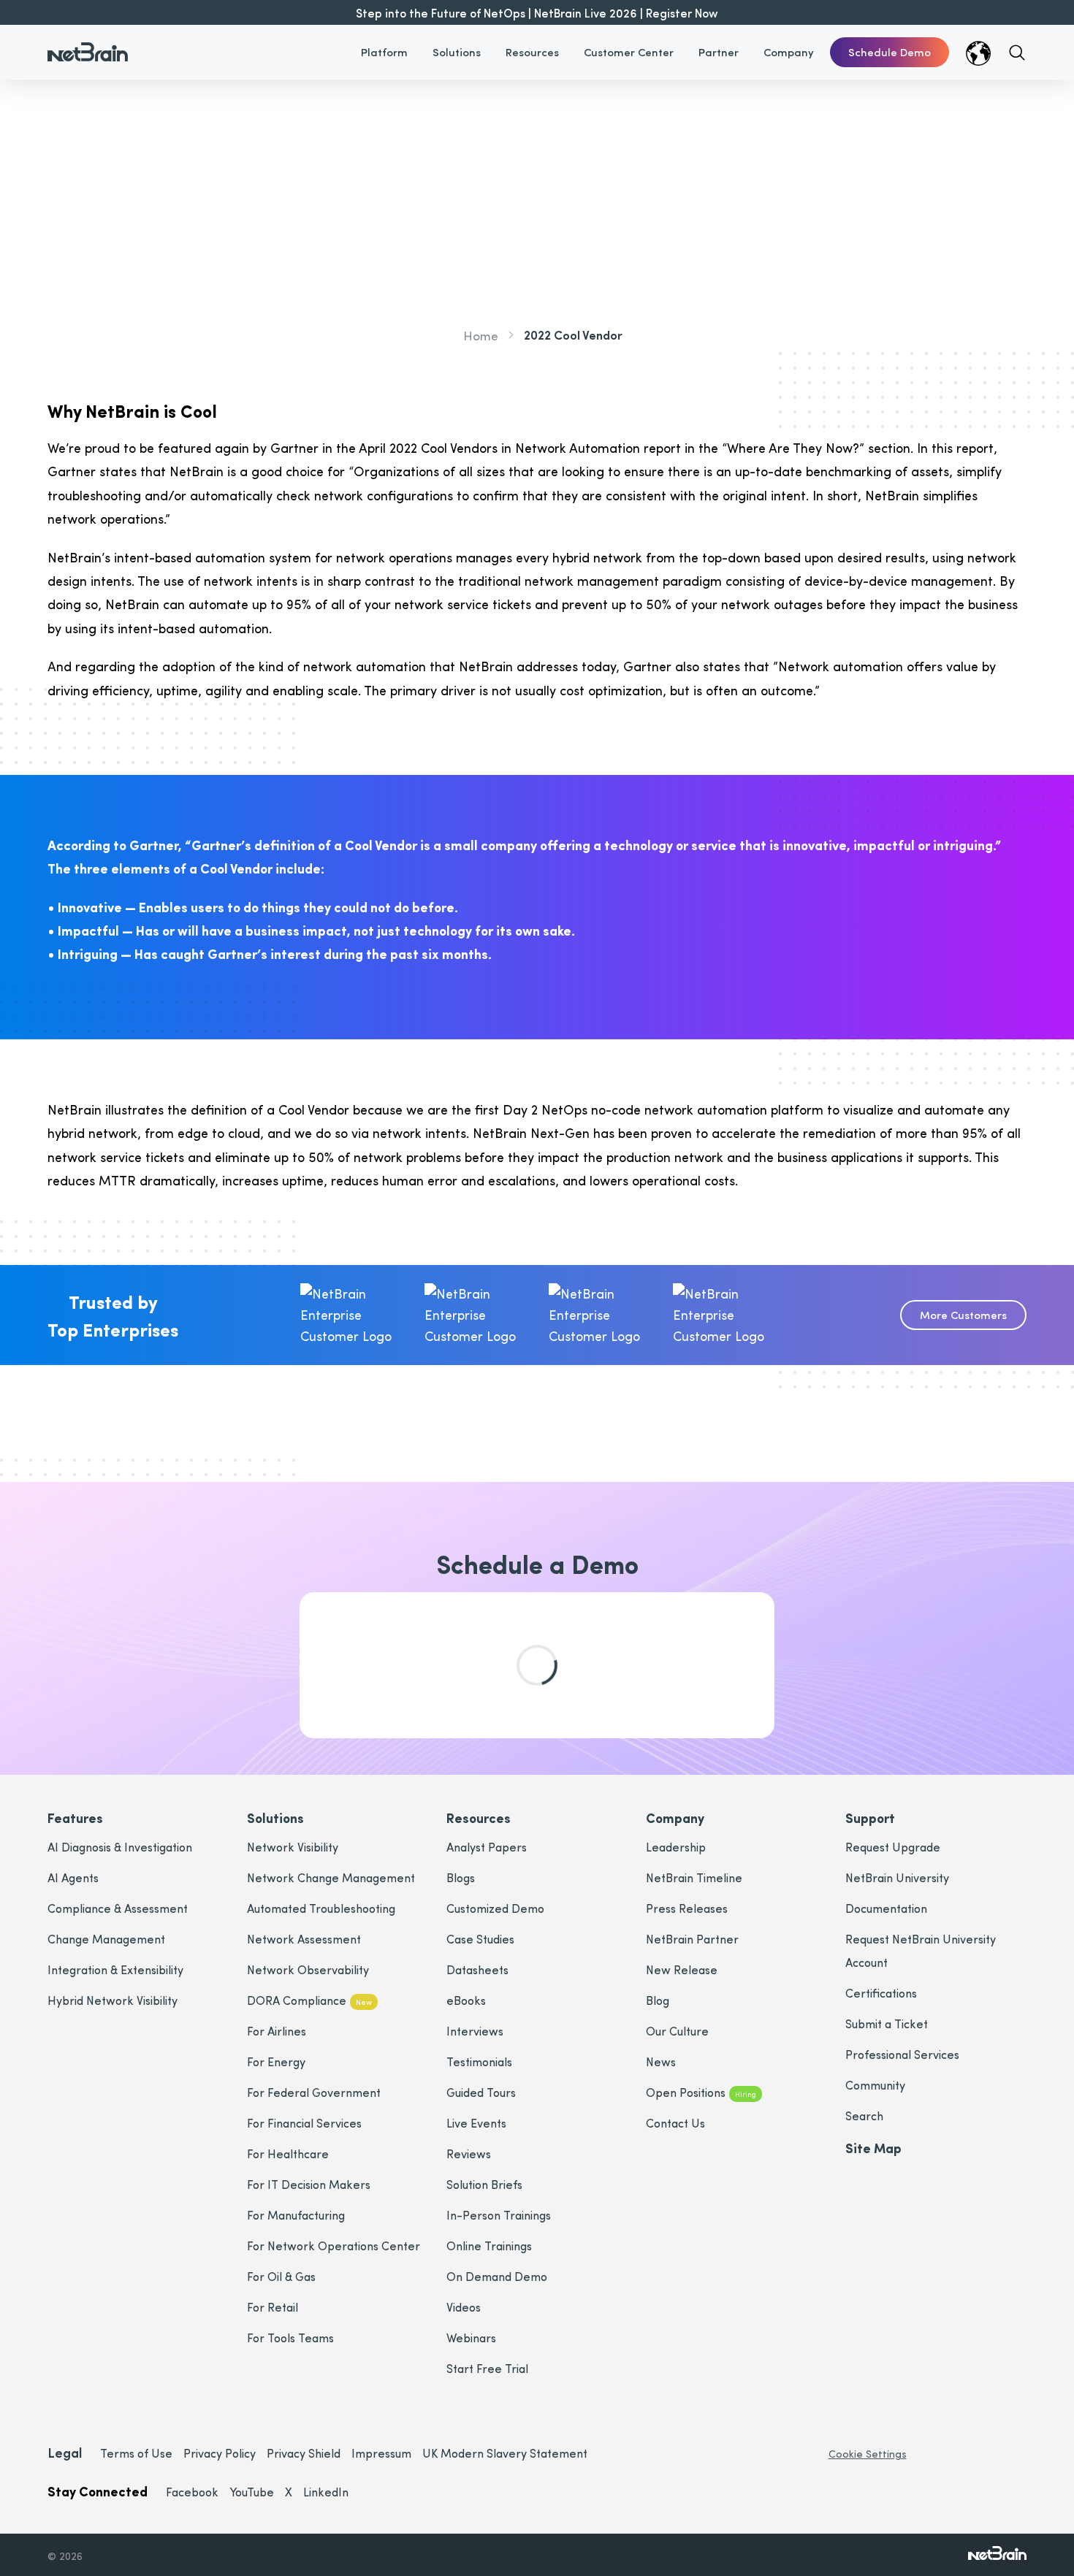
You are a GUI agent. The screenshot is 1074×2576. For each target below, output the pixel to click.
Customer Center (629, 52)
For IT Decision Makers (309, 2184)
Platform (384, 52)
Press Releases (687, 1908)
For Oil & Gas (281, 2276)
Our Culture (677, 2031)
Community (875, 2085)
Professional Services (902, 2054)
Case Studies (480, 1939)
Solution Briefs (484, 2184)
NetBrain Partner (692, 1939)
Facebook (192, 2492)
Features (75, 1818)
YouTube (252, 2492)
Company (789, 52)
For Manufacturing (296, 2215)
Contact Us (675, 2123)
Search (864, 2116)
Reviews (469, 2153)
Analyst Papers (487, 1847)
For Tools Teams (290, 2338)
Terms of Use (136, 2453)
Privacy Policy (220, 2453)
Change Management (106, 1939)
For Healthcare (288, 2153)
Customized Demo (495, 1908)
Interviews (475, 2031)
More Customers (963, 1315)
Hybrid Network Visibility (113, 2000)
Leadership (676, 1847)
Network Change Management (331, 1877)
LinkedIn (326, 2492)
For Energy (276, 2061)
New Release (682, 1969)
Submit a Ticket (887, 2023)
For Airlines (277, 2031)
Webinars (471, 2338)
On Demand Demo (497, 2276)
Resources (532, 52)
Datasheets (477, 1969)
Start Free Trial (487, 2368)
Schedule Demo (890, 52)
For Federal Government (314, 2092)
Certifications (881, 1993)
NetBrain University (897, 1877)
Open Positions (701, 2092)
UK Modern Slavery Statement (505, 2453)
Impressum (381, 2453)
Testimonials (479, 2061)
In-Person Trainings (499, 2215)
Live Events (476, 2123)
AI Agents (73, 1877)
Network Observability (308, 1969)
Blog (658, 2000)
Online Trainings (489, 2246)
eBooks (466, 2000)
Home (481, 335)
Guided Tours (481, 2092)
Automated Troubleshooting (321, 1908)
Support (870, 1818)
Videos (464, 2307)
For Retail (273, 2307)
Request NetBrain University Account (921, 1950)
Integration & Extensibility (115, 1969)
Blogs (461, 1877)
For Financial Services (304, 2123)
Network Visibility (293, 1847)
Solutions (457, 52)
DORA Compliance (309, 2000)
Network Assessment (304, 1939)
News (661, 2061)
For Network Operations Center (334, 2246)
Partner (719, 52)
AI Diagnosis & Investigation (120, 1847)
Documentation (886, 1908)
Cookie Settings (868, 2454)
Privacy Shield (304, 2453)
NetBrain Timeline (694, 1877)
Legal (65, 2452)
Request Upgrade (893, 1847)
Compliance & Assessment (118, 1908)
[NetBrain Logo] (88, 43)
